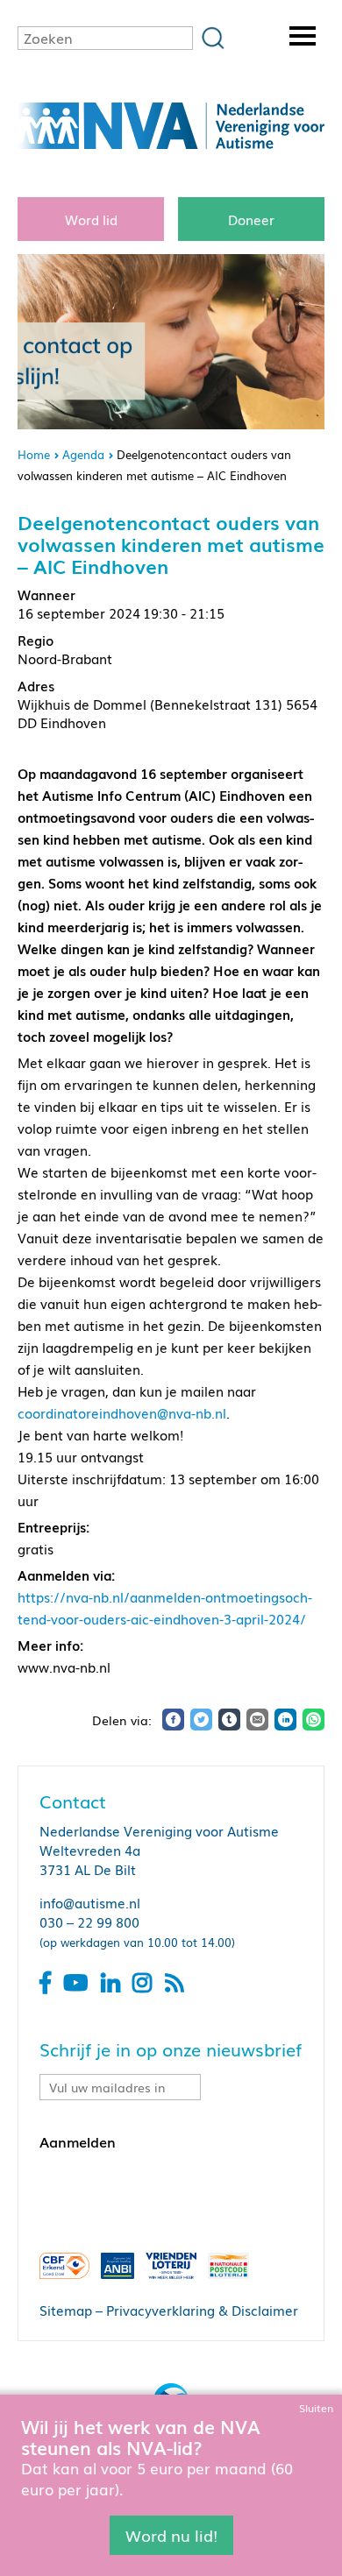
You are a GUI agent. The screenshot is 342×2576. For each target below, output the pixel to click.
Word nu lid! (171, 2535)
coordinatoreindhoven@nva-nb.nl (122, 1412)
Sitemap (66, 2310)
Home (34, 454)
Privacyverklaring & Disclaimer (202, 2310)
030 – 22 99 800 (89, 1921)
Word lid (91, 219)
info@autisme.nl (90, 1902)
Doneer (251, 219)
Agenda (83, 454)
